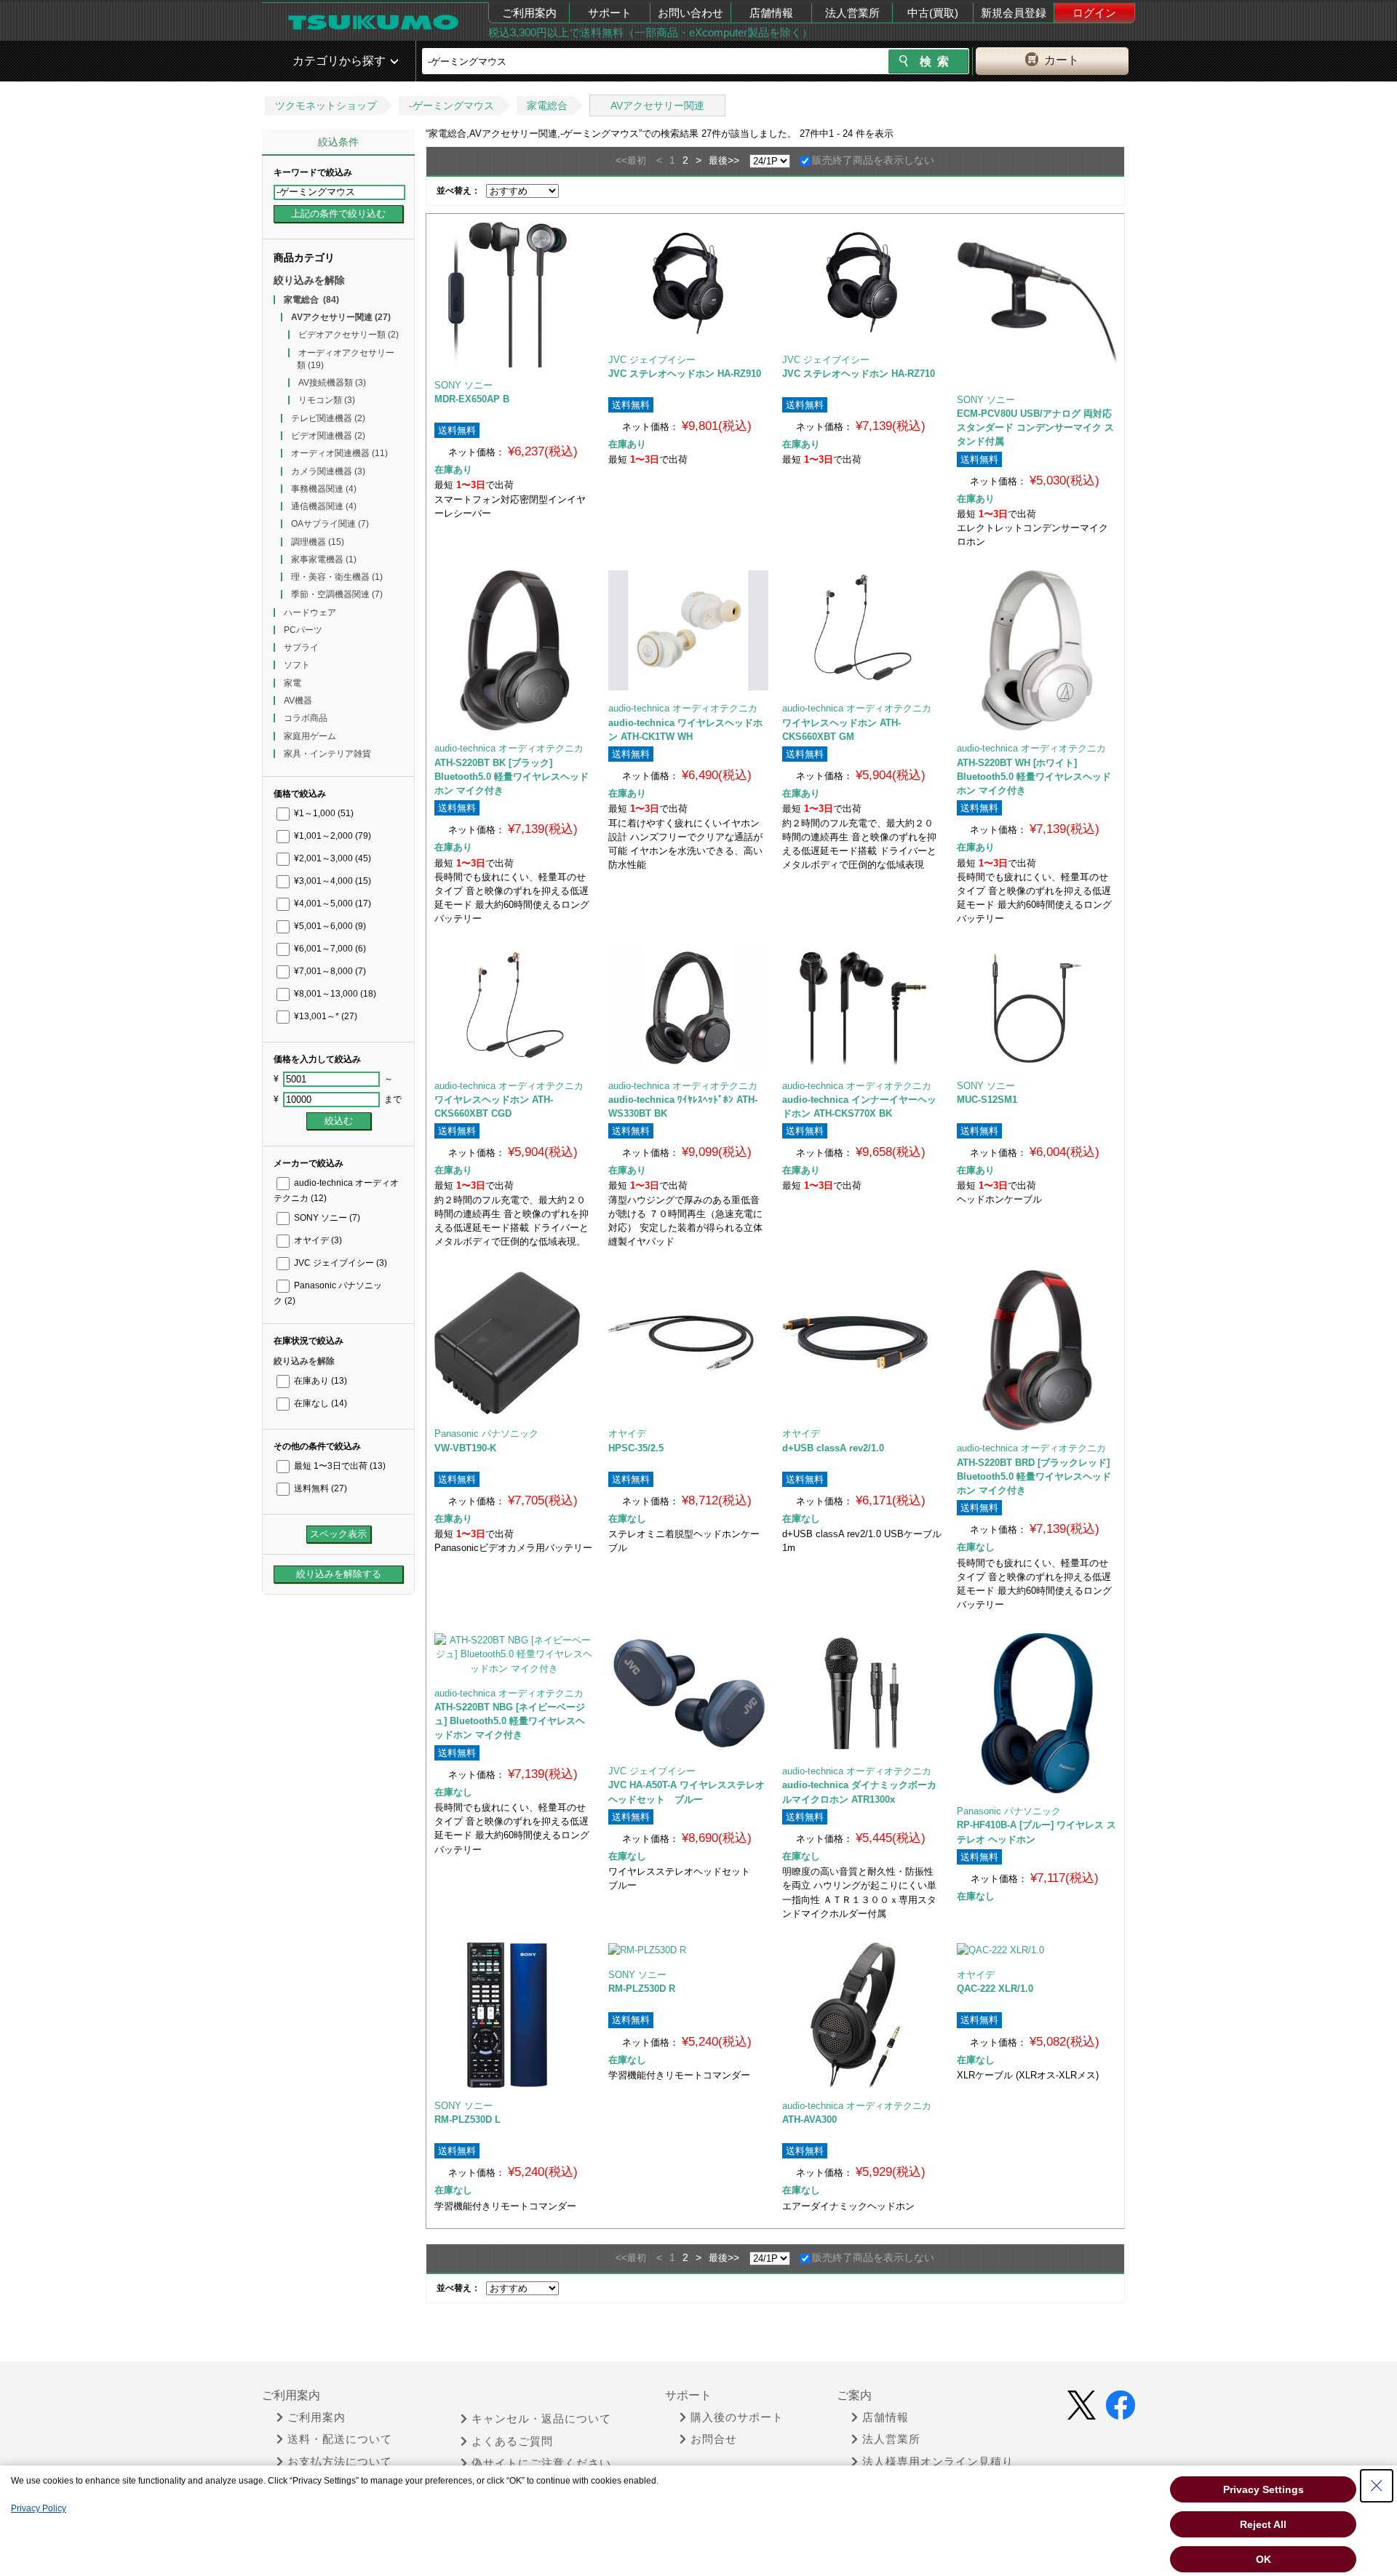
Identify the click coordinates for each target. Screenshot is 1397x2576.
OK (1263, 2559)
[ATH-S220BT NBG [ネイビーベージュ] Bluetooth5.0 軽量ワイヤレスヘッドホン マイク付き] (514, 1654)
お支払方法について (340, 2462)
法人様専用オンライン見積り (938, 2462)
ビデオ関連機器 (328, 436)
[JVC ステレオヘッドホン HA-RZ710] (862, 282)
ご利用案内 (529, 13)
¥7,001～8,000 (329, 971)
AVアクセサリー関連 (657, 105)
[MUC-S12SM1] (1037, 1008)
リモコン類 (327, 400)
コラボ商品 (306, 718)
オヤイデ (317, 1240)
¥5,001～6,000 (329, 926)
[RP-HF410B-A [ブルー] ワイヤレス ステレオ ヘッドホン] (1037, 1713)
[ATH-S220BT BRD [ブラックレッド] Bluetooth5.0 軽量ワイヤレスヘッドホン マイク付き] (1037, 1350)
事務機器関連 (324, 489)
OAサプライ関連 (330, 524)
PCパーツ (303, 630)
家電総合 (547, 105)
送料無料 (319, 1488)
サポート (610, 13)
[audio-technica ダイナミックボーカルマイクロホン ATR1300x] (862, 1693)
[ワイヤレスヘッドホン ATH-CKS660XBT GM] (862, 630)
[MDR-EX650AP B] (514, 295)
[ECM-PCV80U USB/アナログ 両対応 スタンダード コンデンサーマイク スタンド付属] (1037, 302)
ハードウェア (310, 613)
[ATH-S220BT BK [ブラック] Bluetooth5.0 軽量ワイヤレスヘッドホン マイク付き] (514, 650)
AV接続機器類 (332, 383)
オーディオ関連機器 (339, 453)
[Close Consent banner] (1377, 2486)
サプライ (301, 647)
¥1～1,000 (323, 813)
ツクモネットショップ (326, 105)
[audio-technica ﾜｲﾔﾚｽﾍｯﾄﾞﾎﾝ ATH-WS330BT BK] (688, 1008)
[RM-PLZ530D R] (688, 1950)
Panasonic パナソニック (486, 1433)
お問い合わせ (690, 13)
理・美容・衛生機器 (337, 577)
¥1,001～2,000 (331, 836)
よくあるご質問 (512, 2441)
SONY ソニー (326, 1218)
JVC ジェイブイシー (339, 1263)
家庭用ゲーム (310, 736)
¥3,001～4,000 (331, 881)
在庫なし (319, 1403)
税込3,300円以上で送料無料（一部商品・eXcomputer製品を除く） (650, 32)
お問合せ (714, 2439)
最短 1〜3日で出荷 (339, 1466)
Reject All (1263, 2524)
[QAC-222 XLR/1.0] (1036, 1950)
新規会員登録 (1014, 13)
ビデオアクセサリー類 (349, 335)
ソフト (297, 665)
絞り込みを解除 (309, 280)
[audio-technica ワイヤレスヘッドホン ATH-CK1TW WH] (688, 630)
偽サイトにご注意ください (541, 2463)
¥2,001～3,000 (331, 858)
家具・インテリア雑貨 (327, 754)
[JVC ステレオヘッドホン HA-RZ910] (688, 282)
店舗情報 (771, 13)
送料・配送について (340, 2439)
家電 (292, 683)
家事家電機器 (324, 559)
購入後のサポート (737, 2417)
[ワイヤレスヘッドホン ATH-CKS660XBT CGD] (514, 1008)
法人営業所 (852, 13)
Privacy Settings (1263, 2489)
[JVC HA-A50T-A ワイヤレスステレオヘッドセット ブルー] (688, 1693)
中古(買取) (933, 13)
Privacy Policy (39, 2508)
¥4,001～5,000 (331, 904)
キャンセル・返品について (541, 2419)
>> (733, 160)
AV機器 (298, 701)
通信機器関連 (324, 506)
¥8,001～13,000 (334, 994)
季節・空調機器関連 (337, 594)
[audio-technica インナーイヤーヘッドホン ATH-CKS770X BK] (862, 1008)
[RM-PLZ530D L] (514, 2015)
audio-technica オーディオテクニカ (509, 748)
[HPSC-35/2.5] (688, 1343)
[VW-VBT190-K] (514, 1343)
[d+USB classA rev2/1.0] (862, 1343)
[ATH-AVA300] (862, 2015)
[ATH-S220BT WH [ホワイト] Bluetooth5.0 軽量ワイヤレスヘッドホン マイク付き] (1037, 650)
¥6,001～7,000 (329, 949)
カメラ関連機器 (328, 471)
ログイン (1094, 13)
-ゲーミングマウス (451, 105)
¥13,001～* (325, 1016)
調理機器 (318, 542)
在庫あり (319, 1381)
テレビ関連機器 (328, 418)
